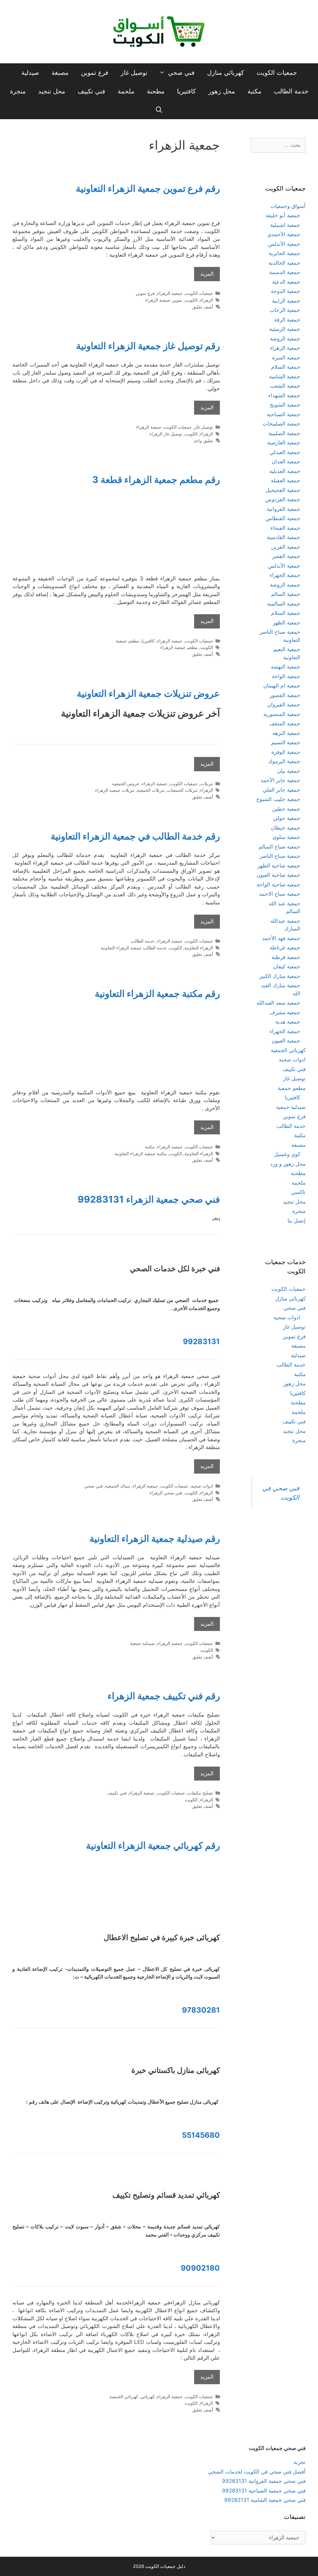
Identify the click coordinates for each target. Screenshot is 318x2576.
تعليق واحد (203, 441)
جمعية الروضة (285, 339)
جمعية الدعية (286, 282)
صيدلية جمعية (142, 1643)
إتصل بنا (297, 1221)
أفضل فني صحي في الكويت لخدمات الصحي (257, 2472)
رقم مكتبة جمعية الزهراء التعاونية (157, 993)
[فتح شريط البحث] (159, 110)
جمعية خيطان (286, 828)
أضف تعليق (203, 307)
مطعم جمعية (127, 641)
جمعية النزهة (286, 733)
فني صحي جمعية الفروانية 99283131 (264, 2481)
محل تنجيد (52, 91)
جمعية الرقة (287, 320)
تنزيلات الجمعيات (182, 790)
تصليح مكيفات (200, 1793)
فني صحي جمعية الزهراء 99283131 (149, 1199)
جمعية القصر (286, 556)
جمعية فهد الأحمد (281, 938)
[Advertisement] (116, 534)
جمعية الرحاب (285, 310)
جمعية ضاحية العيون (278, 875)
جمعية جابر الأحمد (280, 780)
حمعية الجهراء (285, 1031)
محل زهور (222, 91)
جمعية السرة (286, 358)
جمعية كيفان (287, 966)
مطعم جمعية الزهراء (179, 647)
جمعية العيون (286, 1041)
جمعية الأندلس (284, 244)
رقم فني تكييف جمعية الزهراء (164, 1696)
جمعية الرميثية (285, 329)
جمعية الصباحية (284, 414)
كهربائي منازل (226, 73)
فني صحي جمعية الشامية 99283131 (265, 2500)
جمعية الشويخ (285, 405)
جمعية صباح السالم (279, 847)
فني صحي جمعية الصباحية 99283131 (264, 2491)
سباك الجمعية (118, 1486)
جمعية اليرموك (284, 761)
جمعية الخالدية (284, 263)
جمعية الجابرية (284, 253)
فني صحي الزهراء (166, 1493)
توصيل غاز (134, 73)
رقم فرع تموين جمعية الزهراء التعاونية (148, 188)
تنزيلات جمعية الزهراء (115, 790)
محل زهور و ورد (288, 1164)
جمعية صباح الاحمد (280, 894)
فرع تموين (95, 73)
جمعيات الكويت (277, 73)
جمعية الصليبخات (282, 424)
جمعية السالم (286, 594)
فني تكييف (91, 91)
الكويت (191, 300)
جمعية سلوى (286, 837)
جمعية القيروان (284, 705)
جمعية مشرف (285, 1012)
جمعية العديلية (285, 471)
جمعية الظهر (286, 623)
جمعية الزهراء (170, 293)
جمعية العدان (286, 462)
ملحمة (126, 91)
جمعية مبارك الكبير (280, 976)
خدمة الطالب (291, 91)
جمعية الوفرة (286, 752)
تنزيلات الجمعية (151, 790)
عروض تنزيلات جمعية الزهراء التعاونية (148, 693)
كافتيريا (186, 91)
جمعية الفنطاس (283, 518)
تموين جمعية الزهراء (164, 300)
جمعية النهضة (286, 667)
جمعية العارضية (284, 443)
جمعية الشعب (285, 386)
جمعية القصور (285, 695)
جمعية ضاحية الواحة (278, 885)
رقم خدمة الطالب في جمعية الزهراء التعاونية (135, 836)
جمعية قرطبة (286, 957)
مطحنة (156, 91)
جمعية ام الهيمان (282, 686)
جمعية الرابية (286, 301)
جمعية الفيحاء (285, 528)
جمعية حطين (286, 809)
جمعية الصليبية (284, 433)
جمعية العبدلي (285, 452)
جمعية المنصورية (282, 714)
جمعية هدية (288, 1022)
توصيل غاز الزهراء (166, 434)
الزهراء (207, 300)
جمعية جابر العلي (282, 790)
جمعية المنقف (285, 723)
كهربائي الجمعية (124, 2396)
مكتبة (254, 91)
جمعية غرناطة (285, 948)
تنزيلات (207, 784)
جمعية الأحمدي (284, 234)
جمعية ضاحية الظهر (279, 866)
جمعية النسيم (286, 742)
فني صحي (181, 73)
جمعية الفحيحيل (283, 490)
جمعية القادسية (284, 537)
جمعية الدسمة (285, 272)
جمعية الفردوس (283, 499)
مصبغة (60, 73)
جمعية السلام (286, 367)
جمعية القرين (286, 547)
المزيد (207, 274)
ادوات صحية (202, 1486)
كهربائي (148, 2396)
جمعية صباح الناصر (280, 856)
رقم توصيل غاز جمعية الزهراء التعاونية (148, 346)
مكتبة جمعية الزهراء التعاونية (141, 1153)
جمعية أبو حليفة (283, 215)
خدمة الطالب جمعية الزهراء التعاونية (134, 948)
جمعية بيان (289, 771)
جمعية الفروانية (284, 509)
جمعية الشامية (285, 376)
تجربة (300, 2462)
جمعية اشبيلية (285, 225)
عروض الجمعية (126, 784)
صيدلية (30, 73)
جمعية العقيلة (286, 480)
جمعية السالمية (284, 604)
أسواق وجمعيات (288, 206)
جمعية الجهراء (285, 575)
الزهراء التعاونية (199, 948)
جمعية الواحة (286, 676)
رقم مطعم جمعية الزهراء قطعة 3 (156, 480)
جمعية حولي (287, 818)
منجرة (18, 91)
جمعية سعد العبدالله (278, 1003)
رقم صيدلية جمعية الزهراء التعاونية (155, 1538)
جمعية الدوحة (286, 291)
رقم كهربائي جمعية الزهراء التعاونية (153, 1845)
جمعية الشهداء (284, 395)
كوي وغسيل (287, 1154)
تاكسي (298, 1192)
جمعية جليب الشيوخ (278, 799)
